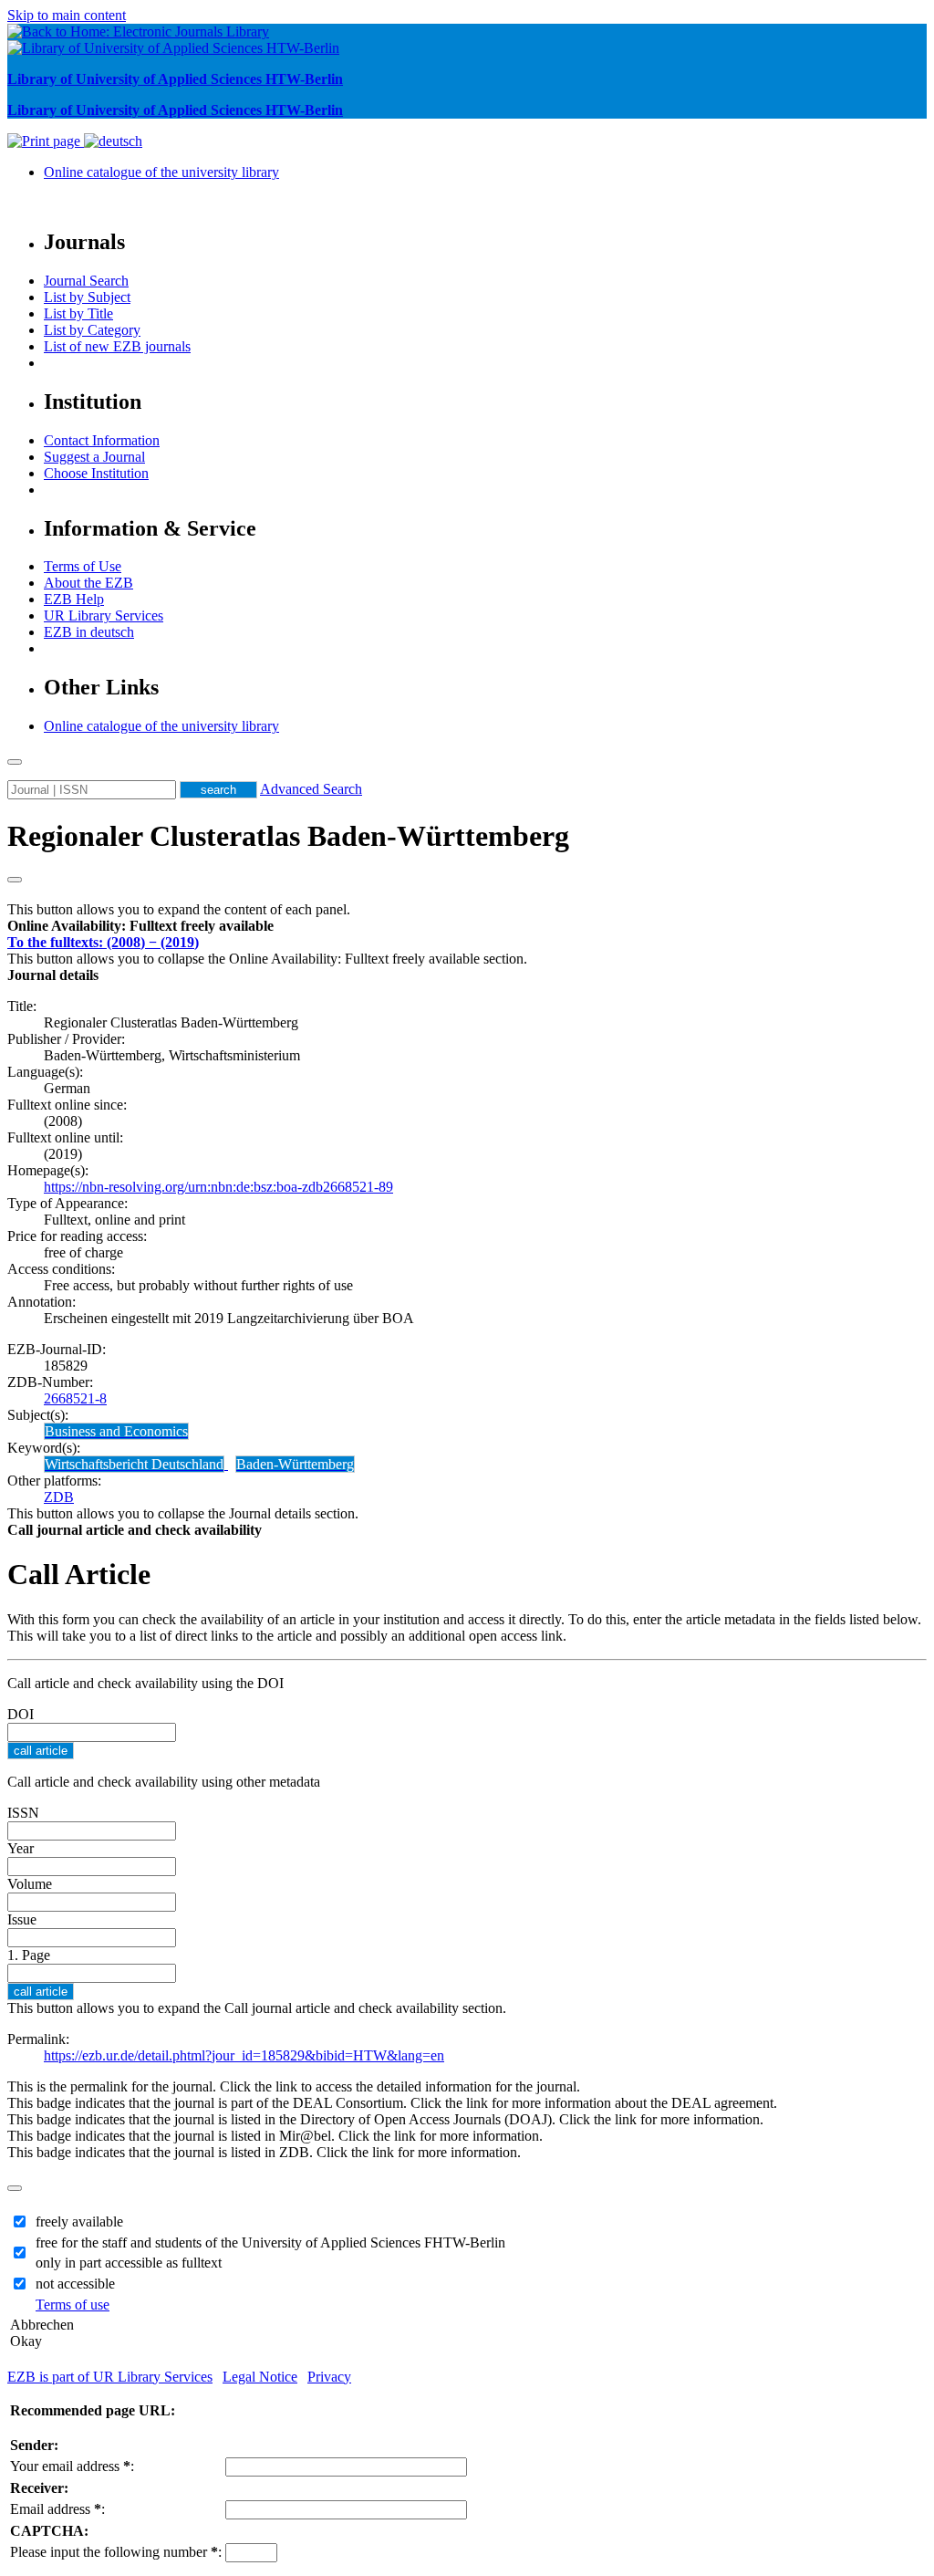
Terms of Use (83, 566)
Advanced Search (311, 789)
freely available (79, 2221)
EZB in (89, 632)
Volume (30, 1884)
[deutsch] (113, 141)
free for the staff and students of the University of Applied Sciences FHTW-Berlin (270, 2242)
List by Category (92, 330)
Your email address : (72, 2466)
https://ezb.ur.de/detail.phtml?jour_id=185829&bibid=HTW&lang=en (244, 2055)
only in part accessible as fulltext (129, 2263)
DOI (21, 1714)
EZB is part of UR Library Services (110, 2377)
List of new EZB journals (117, 346)
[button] (140, 926)
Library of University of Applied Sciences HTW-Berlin (175, 79)
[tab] (467, 926)
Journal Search (86, 281)
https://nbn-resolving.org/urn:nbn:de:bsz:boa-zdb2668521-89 (218, 1187)
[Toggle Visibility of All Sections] (15, 880)
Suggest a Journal (94, 457)
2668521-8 (75, 1398)
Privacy (329, 2377)
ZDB (59, 1497)
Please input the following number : (116, 2552)
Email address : (57, 2509)
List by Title (78, 313)
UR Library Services (104, 615)
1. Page (29, 1955)
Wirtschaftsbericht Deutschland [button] (134, 1464)
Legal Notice (260, 2377)
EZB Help (74, 599)
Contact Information (102, 440)
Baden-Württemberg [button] (295, 1464)
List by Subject (87, 297)
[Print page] (46, 141)
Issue (22, 1919)
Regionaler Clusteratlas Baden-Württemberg (288, 836)
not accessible (75, 2284)
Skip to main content (67, 15)
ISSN (23, 1813)
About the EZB (88, 583)
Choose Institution (96, 473)
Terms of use (73, 2305)
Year (21, 1848)
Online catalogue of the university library (161, 172)
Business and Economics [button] (116, 1431)
